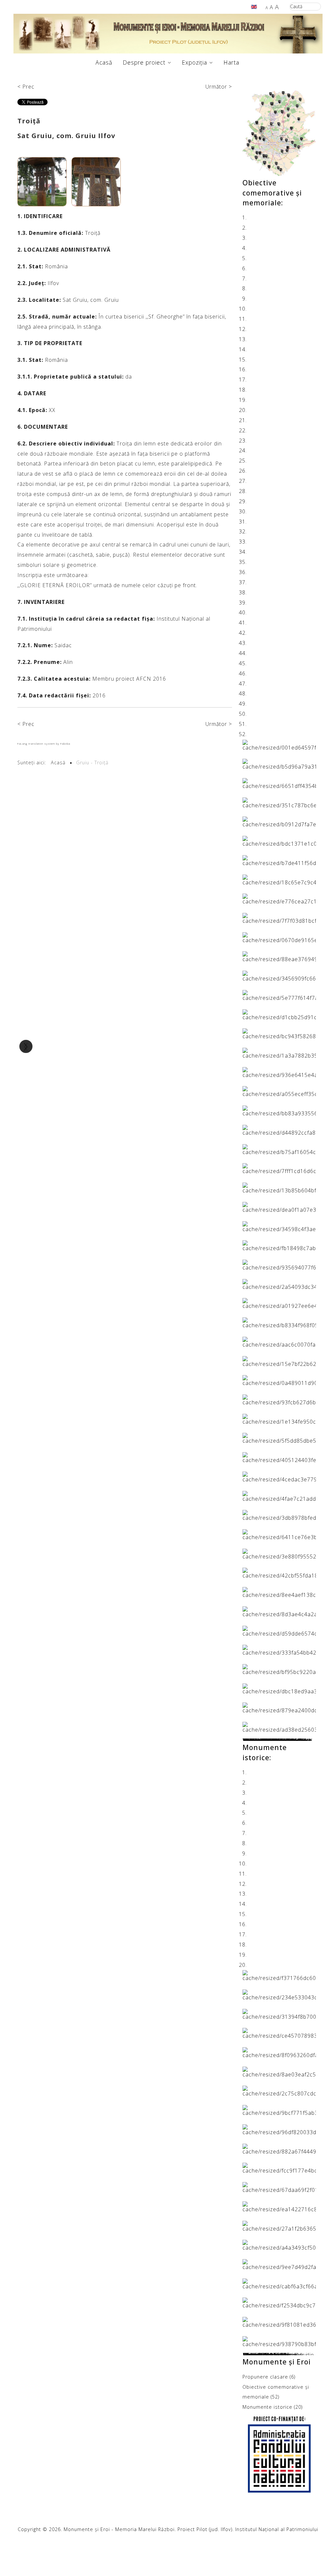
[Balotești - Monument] (279, 1168)
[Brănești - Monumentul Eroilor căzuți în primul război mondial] (279, 879)
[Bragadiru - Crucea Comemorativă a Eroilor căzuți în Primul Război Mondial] (279, 2168)
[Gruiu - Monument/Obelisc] (279, 1110)
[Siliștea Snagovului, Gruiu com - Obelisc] (279, 2321)
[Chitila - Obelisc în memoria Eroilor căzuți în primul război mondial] (279, 2013)
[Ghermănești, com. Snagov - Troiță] (279, 1399)
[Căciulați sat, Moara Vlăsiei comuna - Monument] (279, 995)
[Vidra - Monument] (279, 1650)
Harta (231, 62)
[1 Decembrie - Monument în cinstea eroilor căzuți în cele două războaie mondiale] (279, 898)
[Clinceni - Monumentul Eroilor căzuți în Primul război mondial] (279, 2187)
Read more (257, 1741)
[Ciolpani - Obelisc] (279, 1284)
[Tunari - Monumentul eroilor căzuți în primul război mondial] (279, 2052)
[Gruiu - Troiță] (279, 1418)
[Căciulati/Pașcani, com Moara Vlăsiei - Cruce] (279, 1206)
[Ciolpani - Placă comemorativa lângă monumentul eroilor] (279, 1726)
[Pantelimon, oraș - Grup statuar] (279, 783)
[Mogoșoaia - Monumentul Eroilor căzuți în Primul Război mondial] (279, 2245)
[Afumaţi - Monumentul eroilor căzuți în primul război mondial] (279, 2110)
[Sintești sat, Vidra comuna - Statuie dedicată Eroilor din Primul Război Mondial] (279, 2264)
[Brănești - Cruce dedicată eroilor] (279, 1033)
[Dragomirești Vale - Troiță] (279, 1380)
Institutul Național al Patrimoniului (277, 2529)
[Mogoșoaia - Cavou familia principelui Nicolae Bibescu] (279, 1072)
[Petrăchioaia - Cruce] (279, 1592)
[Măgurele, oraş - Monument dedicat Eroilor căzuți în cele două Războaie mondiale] (279, 937)
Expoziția (194, 62)
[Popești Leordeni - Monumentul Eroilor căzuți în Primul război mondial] (279, 821)
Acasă (104, 62)
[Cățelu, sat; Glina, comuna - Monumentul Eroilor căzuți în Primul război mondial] (279, 802)
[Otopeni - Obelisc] (279, 2341)
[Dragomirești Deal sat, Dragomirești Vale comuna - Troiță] (279, 1361)
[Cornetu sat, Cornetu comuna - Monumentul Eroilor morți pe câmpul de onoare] (279, 2129)
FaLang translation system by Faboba (44, 743)
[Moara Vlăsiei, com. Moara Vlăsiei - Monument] (279, 2302)
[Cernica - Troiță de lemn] (279, 1226)
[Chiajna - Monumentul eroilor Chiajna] (279, 1245)
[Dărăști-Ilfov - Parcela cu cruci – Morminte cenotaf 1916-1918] (279, 1534)
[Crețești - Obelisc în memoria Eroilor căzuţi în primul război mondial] (279, 744)
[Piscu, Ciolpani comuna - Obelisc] (279, 1129)
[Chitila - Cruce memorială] (279, 764)
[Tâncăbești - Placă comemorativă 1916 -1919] (279, 1630)
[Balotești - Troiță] (279, 1187)
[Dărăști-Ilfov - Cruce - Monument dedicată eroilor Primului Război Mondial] (279, 2206)
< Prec (26, 87)
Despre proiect (144, 62)
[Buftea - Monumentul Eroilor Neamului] (279, 1014)
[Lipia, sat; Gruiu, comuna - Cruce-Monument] (279, 860)
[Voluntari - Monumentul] (279, 1707)
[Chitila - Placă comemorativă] (279, 1264)
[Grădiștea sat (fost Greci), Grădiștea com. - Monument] (279, 2283)
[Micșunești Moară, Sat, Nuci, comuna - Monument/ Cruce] (279, 1476)
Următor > (219, 87)
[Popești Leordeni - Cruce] (279, 1611)
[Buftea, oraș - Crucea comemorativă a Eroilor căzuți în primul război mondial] (279, 1975)
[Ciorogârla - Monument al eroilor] (279, 1303)
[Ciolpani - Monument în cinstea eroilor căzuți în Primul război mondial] (279, 917)
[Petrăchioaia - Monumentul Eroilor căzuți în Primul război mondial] (279, 840)
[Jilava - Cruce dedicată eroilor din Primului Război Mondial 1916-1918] (279, 1438)
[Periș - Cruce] (279, 1994)
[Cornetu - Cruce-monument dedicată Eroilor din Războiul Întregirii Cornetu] (279, 1322)
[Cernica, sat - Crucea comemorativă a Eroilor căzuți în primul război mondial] (279, 2033)
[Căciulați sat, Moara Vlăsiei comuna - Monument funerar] (279, 975)
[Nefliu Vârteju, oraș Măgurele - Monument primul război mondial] (279, 1495)
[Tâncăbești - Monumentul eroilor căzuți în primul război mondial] (279, 2091)
